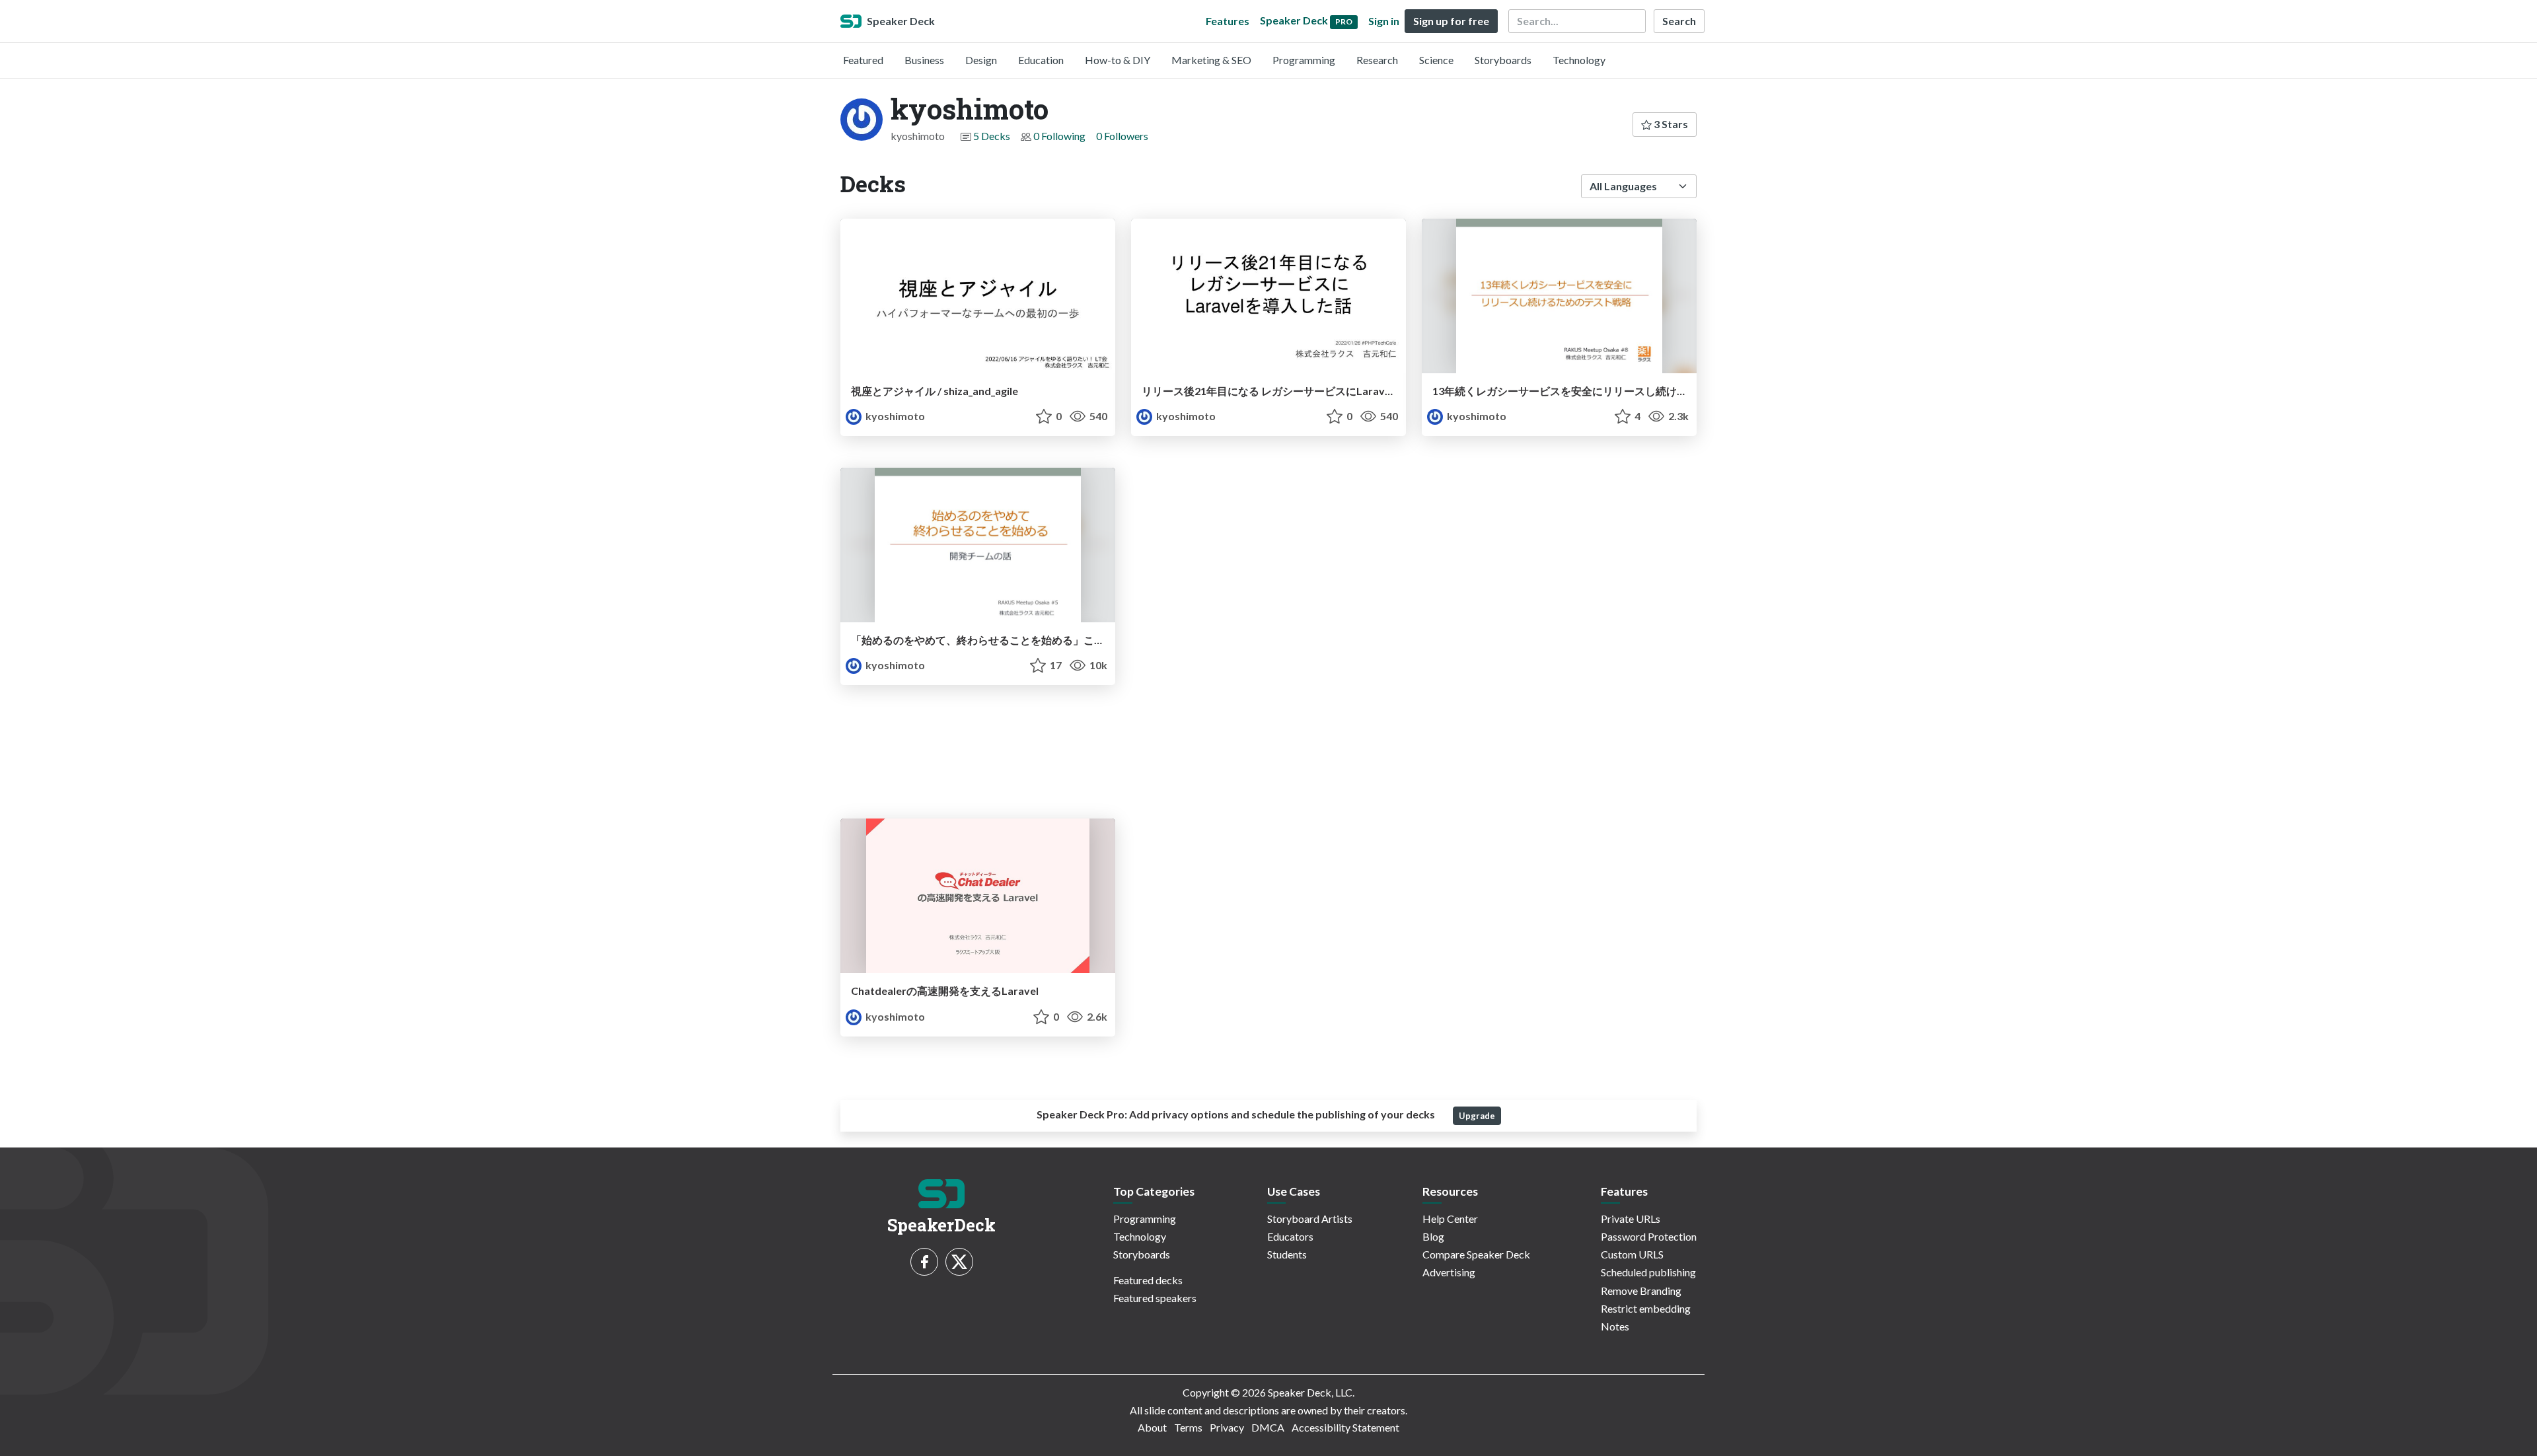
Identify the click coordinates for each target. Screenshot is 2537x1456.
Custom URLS (1632, 1254)
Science (1436, 60)
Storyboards (1503, 60)
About (1152, 1427)
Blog (1433, 1236)
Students (1287, 1254)
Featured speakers (1155, 1298)
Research (1377, 60)
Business (924, 60)
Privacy (1227, 1427)
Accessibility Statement (1345, 1427)
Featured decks (1148, 1280)
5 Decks (992, 136)
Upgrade (1477, 1116)
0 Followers (1122, 136)
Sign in (1384, 21)
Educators (1290, 1236)
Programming (1304, 60)
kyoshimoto (894, 416)
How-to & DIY (1118, 60)
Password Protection (1649, 1236)
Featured (863, 60)
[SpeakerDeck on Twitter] (959, 1262)
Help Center (1450, 1219)
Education (1041, 60)
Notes (1615, 1326)
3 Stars (1670, 124)
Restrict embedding (1646, 1308)
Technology (1579, 60)
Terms (1188, 1427)
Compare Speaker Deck (1476, 1254)
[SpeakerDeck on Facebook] (924, 1262)
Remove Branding (1641, 1291)
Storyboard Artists (1310, 1219)
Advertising (1449, 1272)
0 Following (1059, 136)
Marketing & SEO (1211, 60)
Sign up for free (1451, 21)
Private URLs (1631, 1219)
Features (1228, 21)
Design (981, 60)
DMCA (1268, 1427)
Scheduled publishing (1648, 1272)
